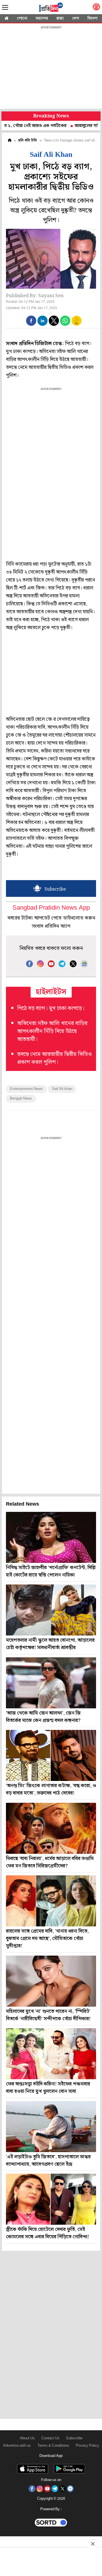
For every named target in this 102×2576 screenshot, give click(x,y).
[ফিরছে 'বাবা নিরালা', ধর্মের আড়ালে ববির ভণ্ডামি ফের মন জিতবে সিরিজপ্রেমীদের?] (51, 1828)
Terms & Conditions (53, 2446)
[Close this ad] (92, 2544)
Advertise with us (17, 2446)
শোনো (22, 18)
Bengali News (21, 1099)
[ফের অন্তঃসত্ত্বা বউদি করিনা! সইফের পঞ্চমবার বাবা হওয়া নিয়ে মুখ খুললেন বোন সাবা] (51, 2054)
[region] (51, 68)
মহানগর (42, 18)
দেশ (76, 18)
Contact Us (50, 2438)
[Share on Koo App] (76, 325)
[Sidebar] (5, 8)
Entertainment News (26, 1089)
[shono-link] (96, 8)
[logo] (51, 8)
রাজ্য (60, 18)
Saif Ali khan (62, 1089)
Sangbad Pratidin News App (51, 908)
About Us (27, 2438)
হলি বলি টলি (28, 140)
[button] (31, 321)
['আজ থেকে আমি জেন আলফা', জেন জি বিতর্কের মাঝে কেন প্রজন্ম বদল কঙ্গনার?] (51, 1683)
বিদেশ (93, 18)
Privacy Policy (87, 2446)
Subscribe (74, 2438)
